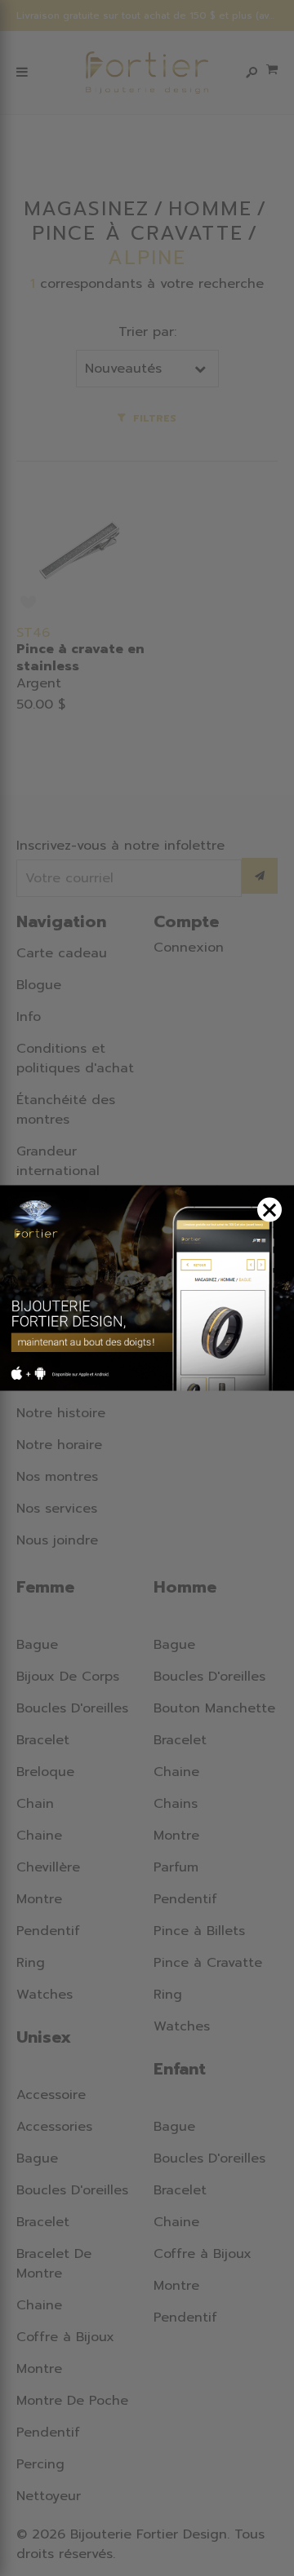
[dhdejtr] (147, 1288)
